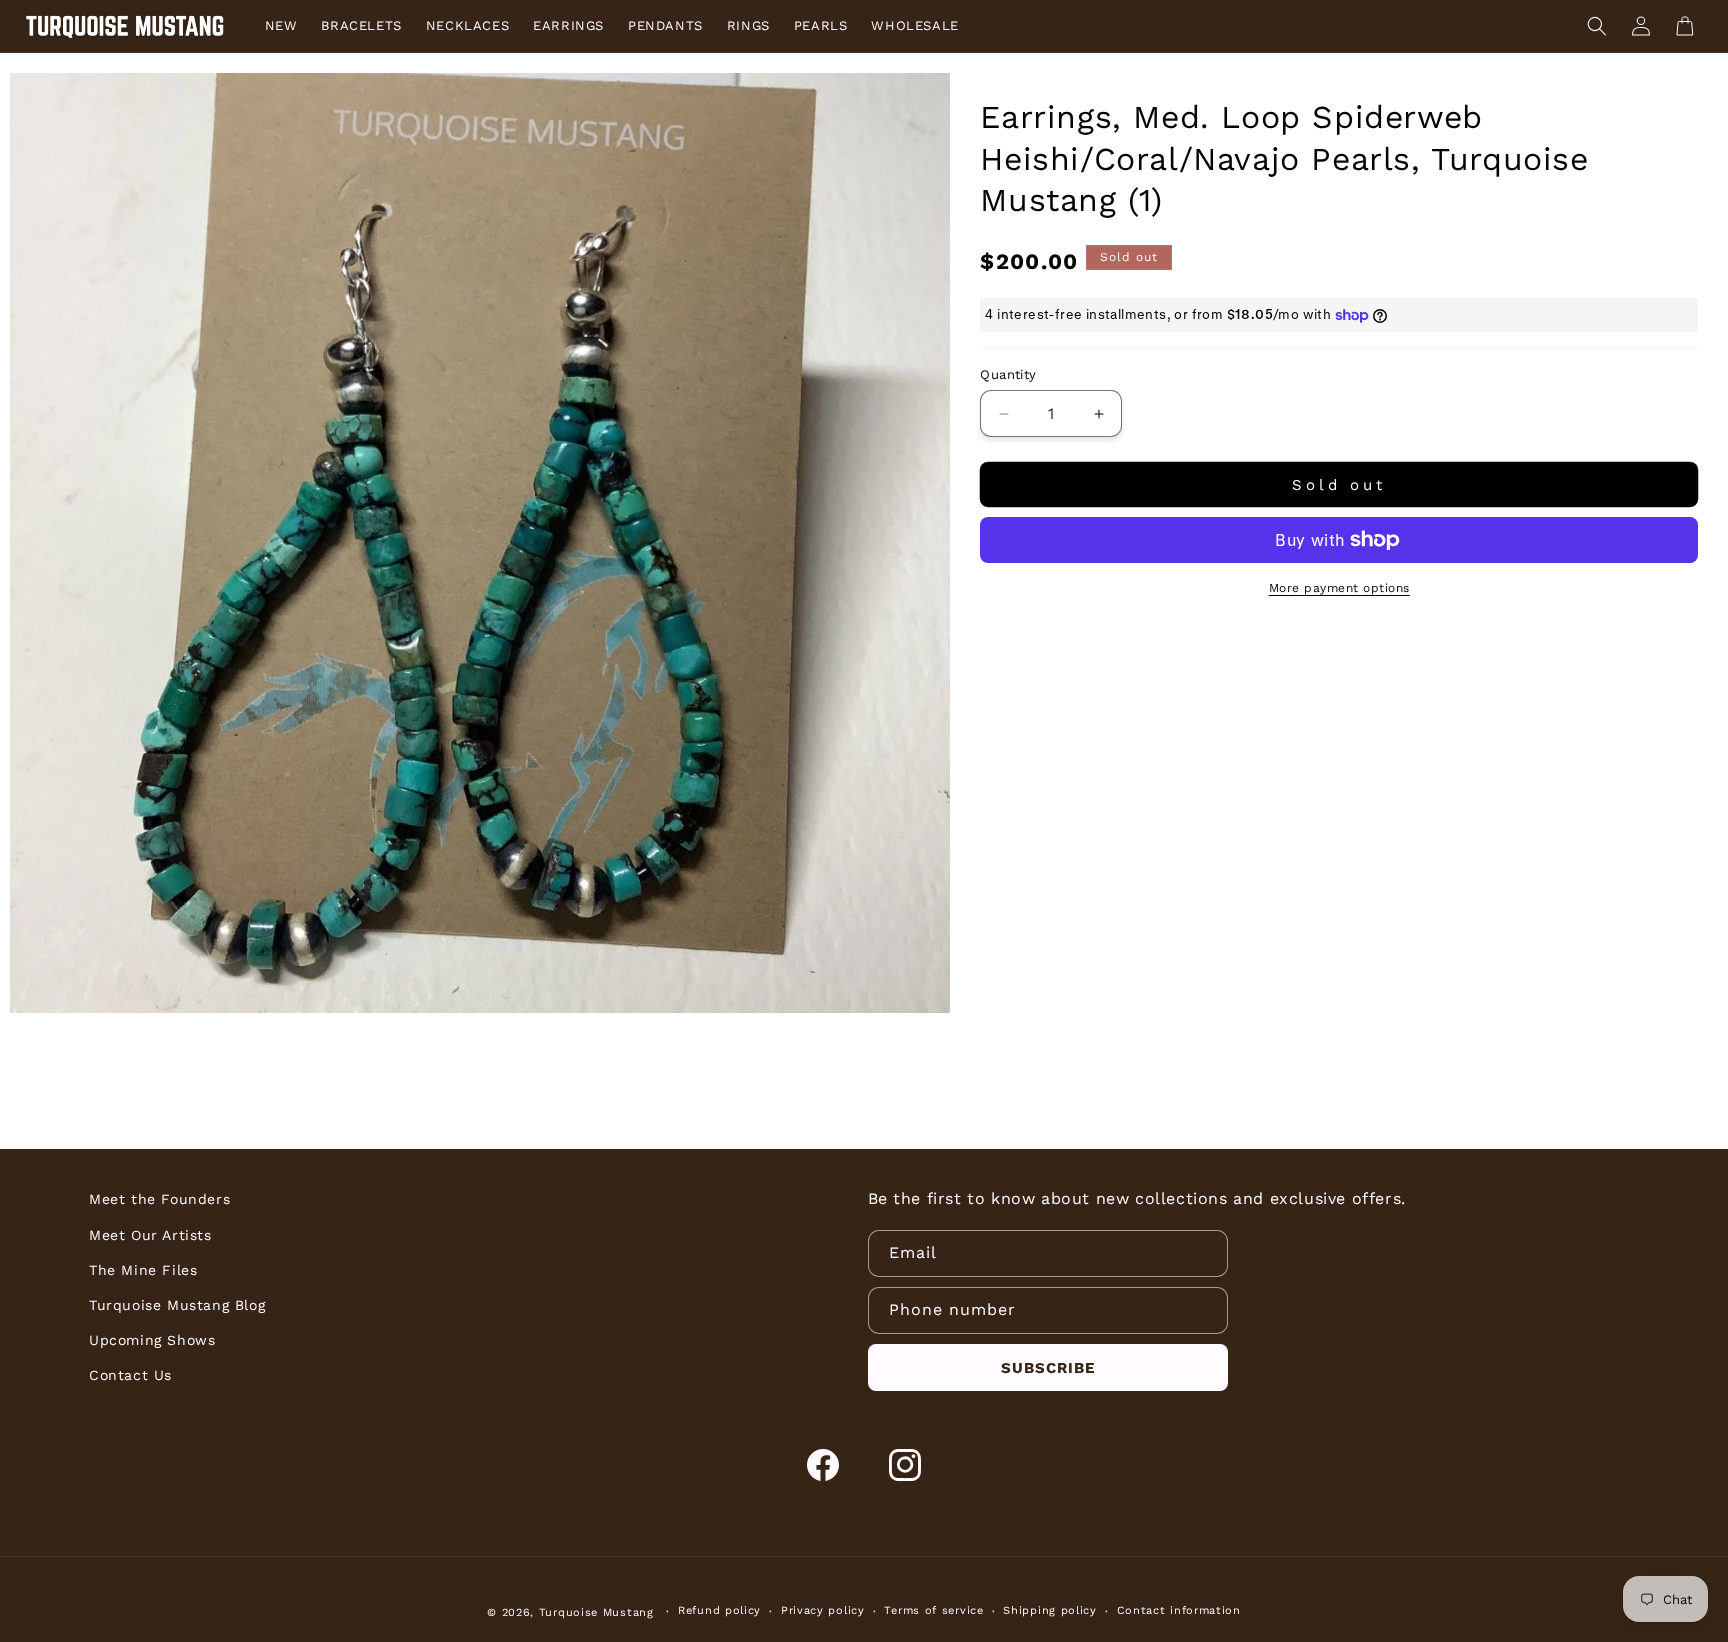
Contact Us (130, 1375)
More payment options (1339, 588)
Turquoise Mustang (596, 1612)
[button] (1597, 26)
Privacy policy (823, 1610)
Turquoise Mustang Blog (177, 1305)
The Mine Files (143, 1270)
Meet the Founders (159, 1199)
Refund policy (719, 1610)
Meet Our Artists (150, 1235)
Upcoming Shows (152, 1340)
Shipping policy (1050, 1610)
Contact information (1179, 1610)
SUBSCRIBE (1048, 1368)
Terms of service (933, 1610)
